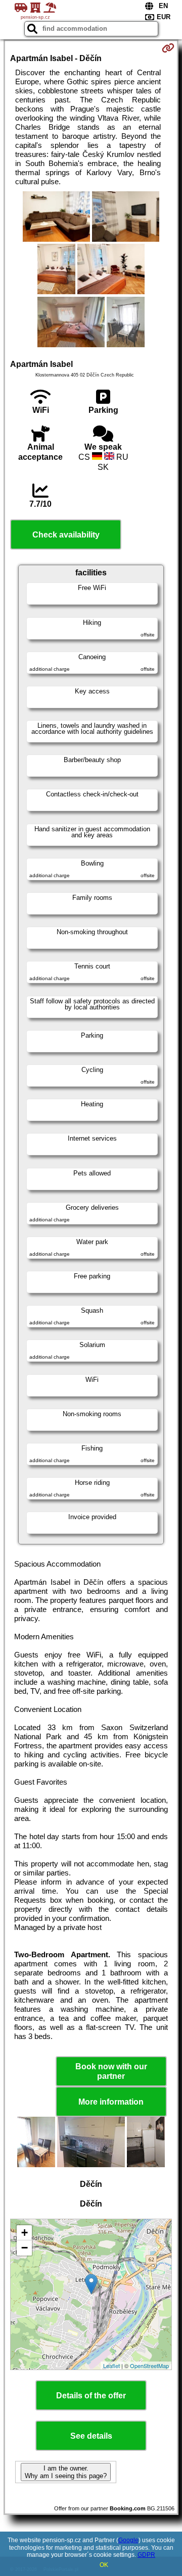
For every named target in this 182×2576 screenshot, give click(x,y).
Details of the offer (91, 2396)
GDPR (146, 2555)
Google (128, 2540)
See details (91, 2436)
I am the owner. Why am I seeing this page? (66, 2472)
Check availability (66, 535)
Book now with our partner (111, 2071)
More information (111, 2102)
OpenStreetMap (149, 2366)
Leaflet (111, 2366)
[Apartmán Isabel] (56, 218)
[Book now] (168, 48)
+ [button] (25, 2233)
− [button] (25, 2248)
